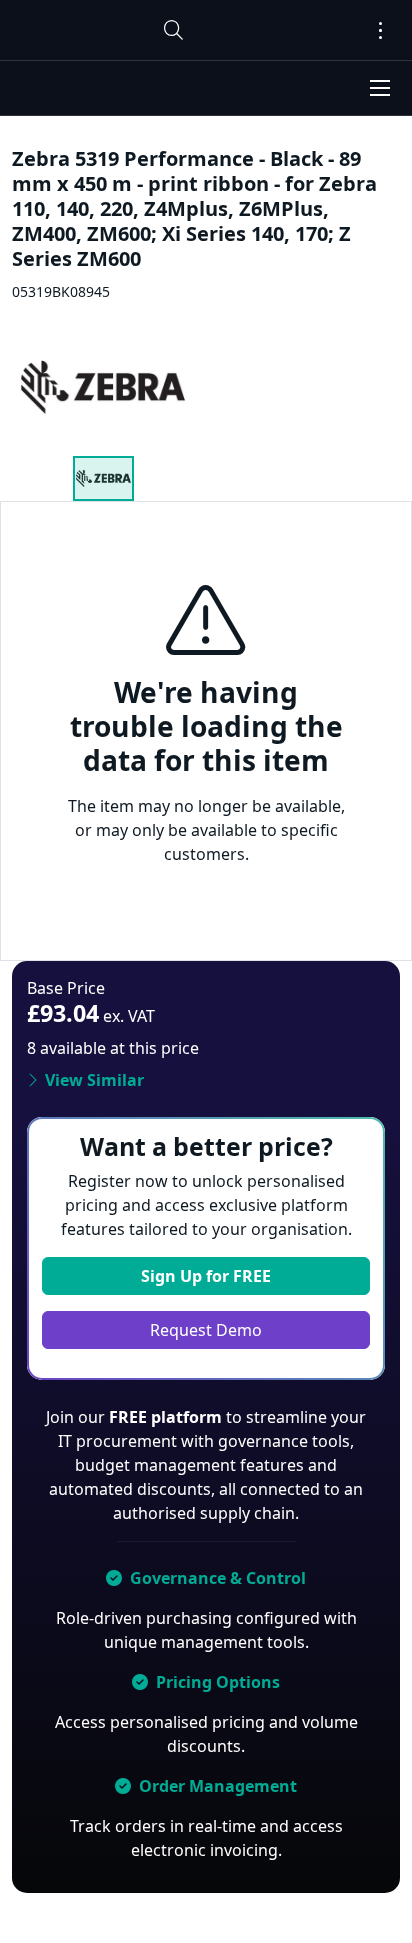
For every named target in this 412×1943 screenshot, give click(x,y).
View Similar (94, 1080)
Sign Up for (206, 1276)
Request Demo (206, 1330)
